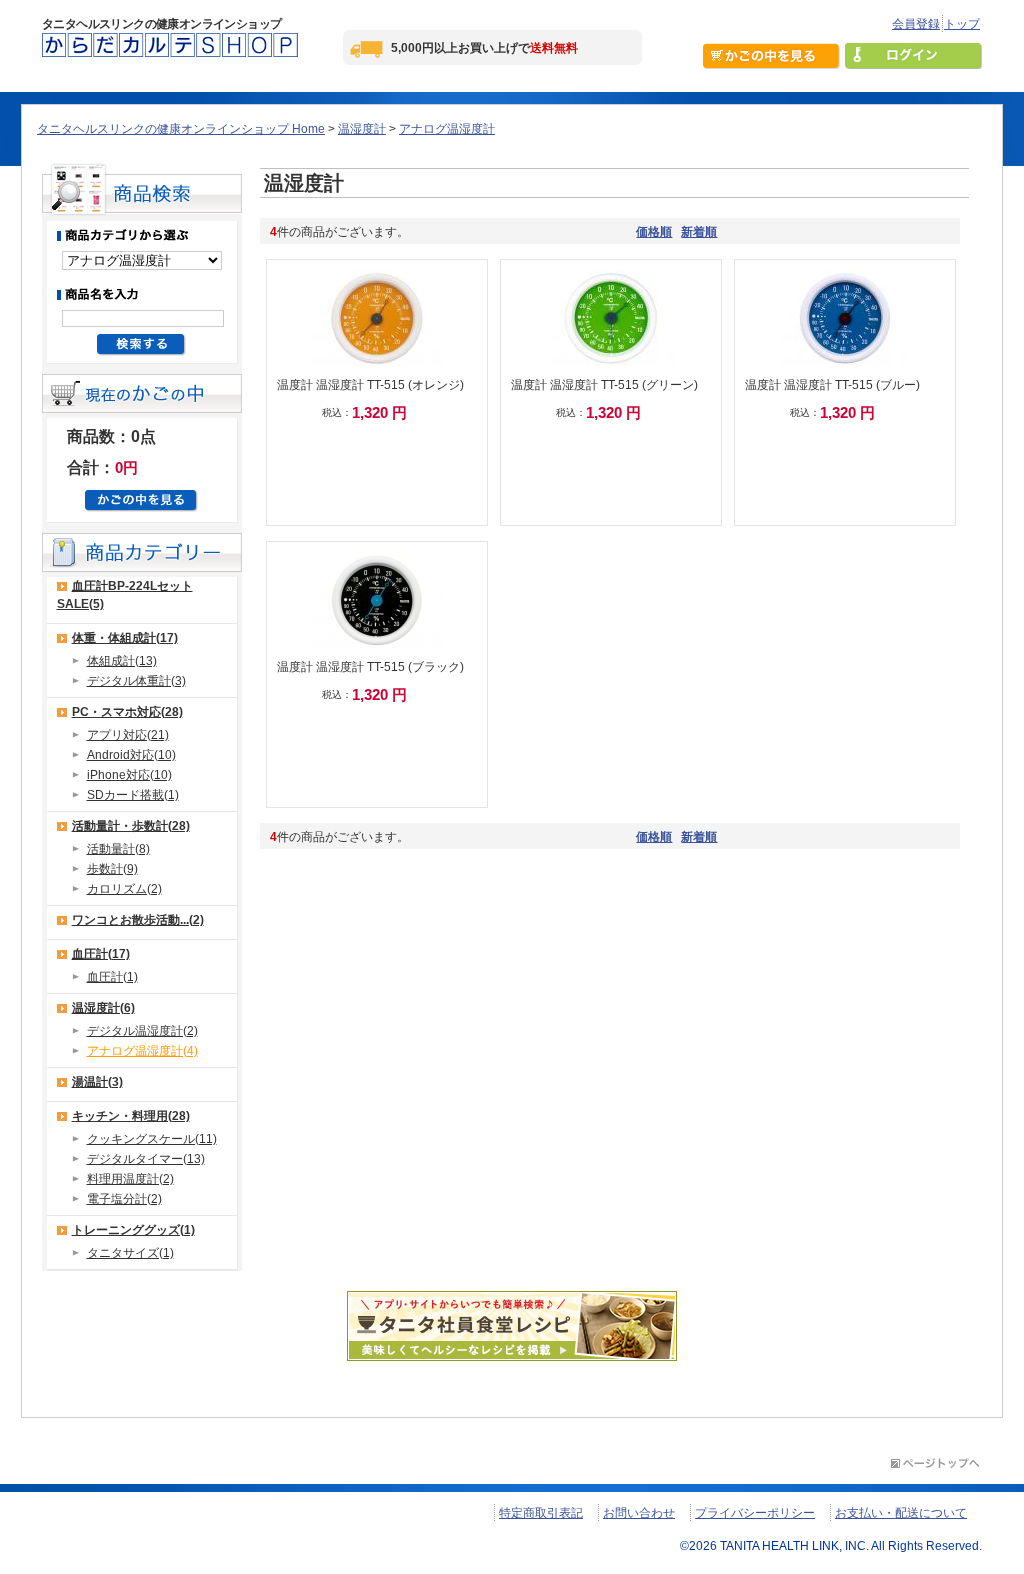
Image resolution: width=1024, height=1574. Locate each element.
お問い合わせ (639, 1513)
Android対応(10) (131, 755)
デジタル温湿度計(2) (142, 1031)
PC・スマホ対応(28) (127, 712)
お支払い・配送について (901, 1513)
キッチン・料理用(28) (131, 1116)
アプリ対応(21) (128, 735)
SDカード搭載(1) (133, 795)
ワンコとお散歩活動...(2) (138, 920)
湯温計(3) (97, 1082)
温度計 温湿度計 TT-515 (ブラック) (370, 667)
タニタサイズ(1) (130, 1253)
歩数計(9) (112, 869)
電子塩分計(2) (124, 1199)
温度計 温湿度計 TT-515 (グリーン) (604, 385)
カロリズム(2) (124, 889)
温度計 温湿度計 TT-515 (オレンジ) (370, 385)
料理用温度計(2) (130, 1179)
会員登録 (916, 24)
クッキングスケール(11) (152, 1139)
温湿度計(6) (103, 1008)
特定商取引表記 (541, 1513)
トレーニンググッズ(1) (133, 1230)
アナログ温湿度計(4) (142, 1051)
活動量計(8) (118, 849)
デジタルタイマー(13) (146, 1159)
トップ (962, 24)
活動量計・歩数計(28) (131, 826)
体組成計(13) (122, 661)
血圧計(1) (112, 977)
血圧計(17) (101, 954)
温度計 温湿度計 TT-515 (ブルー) (832, 385)
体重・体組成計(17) (125, 638)
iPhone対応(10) (129, 775)
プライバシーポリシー (755, 1513)
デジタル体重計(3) (136, 681)
